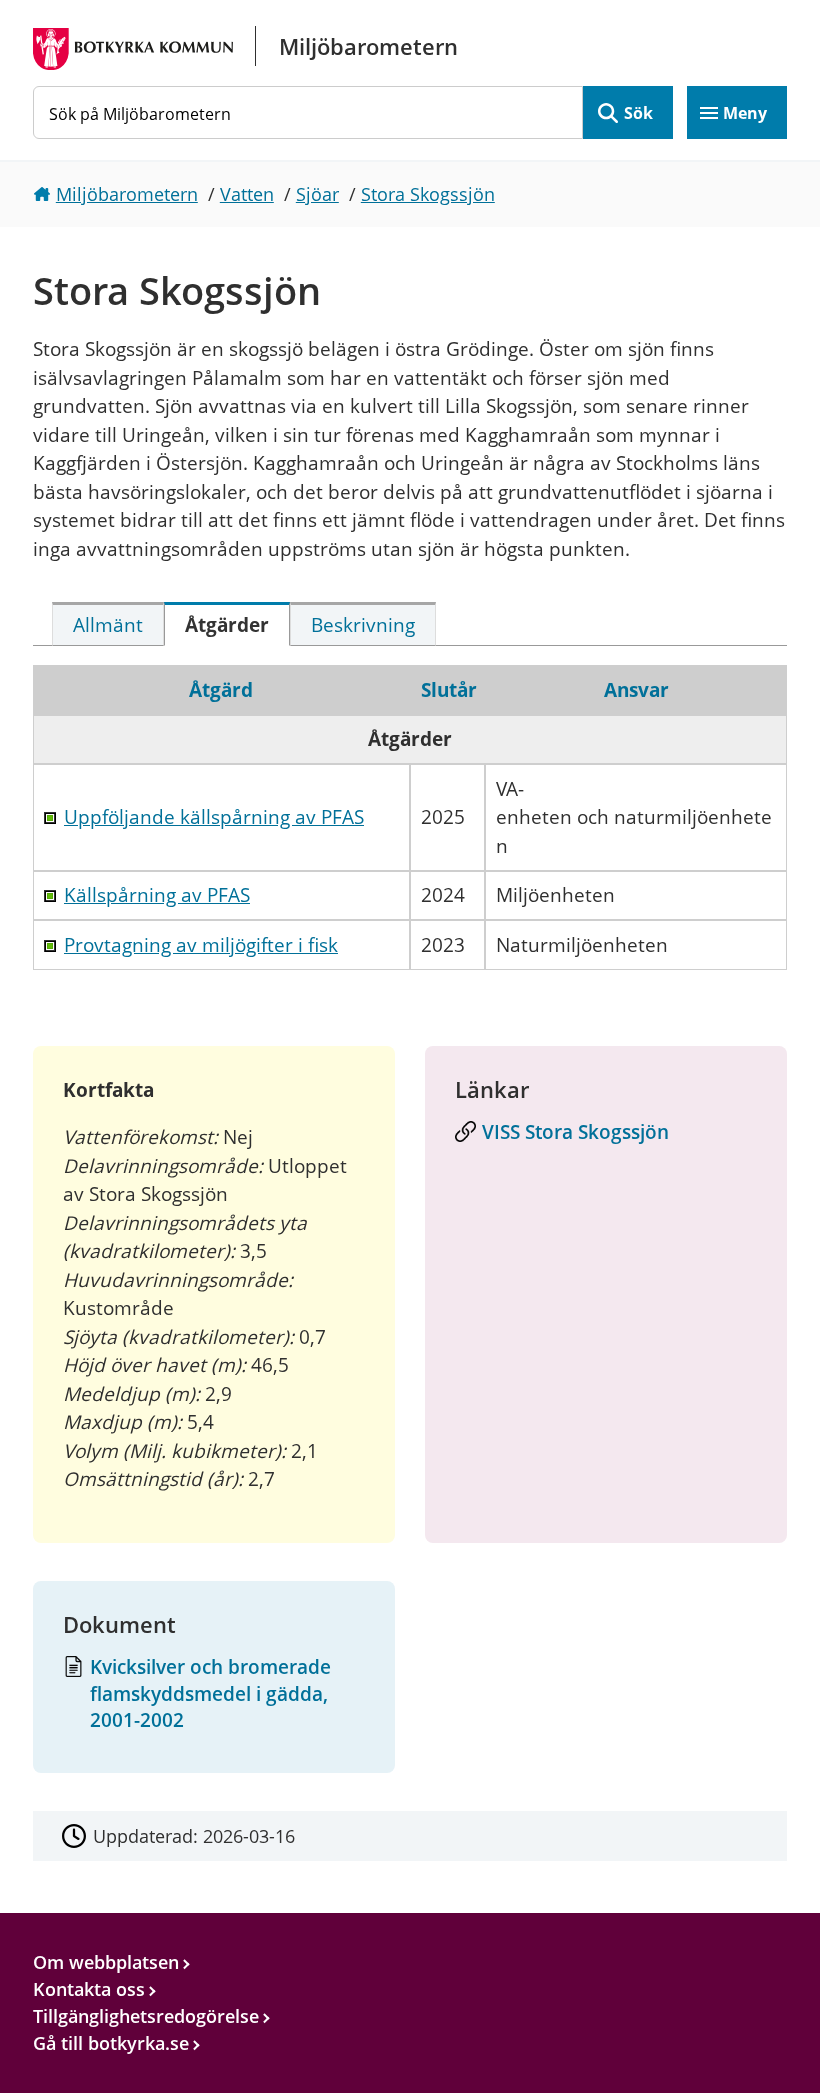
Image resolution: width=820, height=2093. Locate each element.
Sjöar (317, 194)
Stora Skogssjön (428, 194)
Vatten (247, 194)
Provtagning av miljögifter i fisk (201, 945)
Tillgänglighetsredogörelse (146, 2016)
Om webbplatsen (106, 1962)
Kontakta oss (89, 1989)
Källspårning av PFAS (157, 895)
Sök (638, 113)
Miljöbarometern (127, 194)
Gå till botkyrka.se (111, 2043)
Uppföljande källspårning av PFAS (214, 817)
